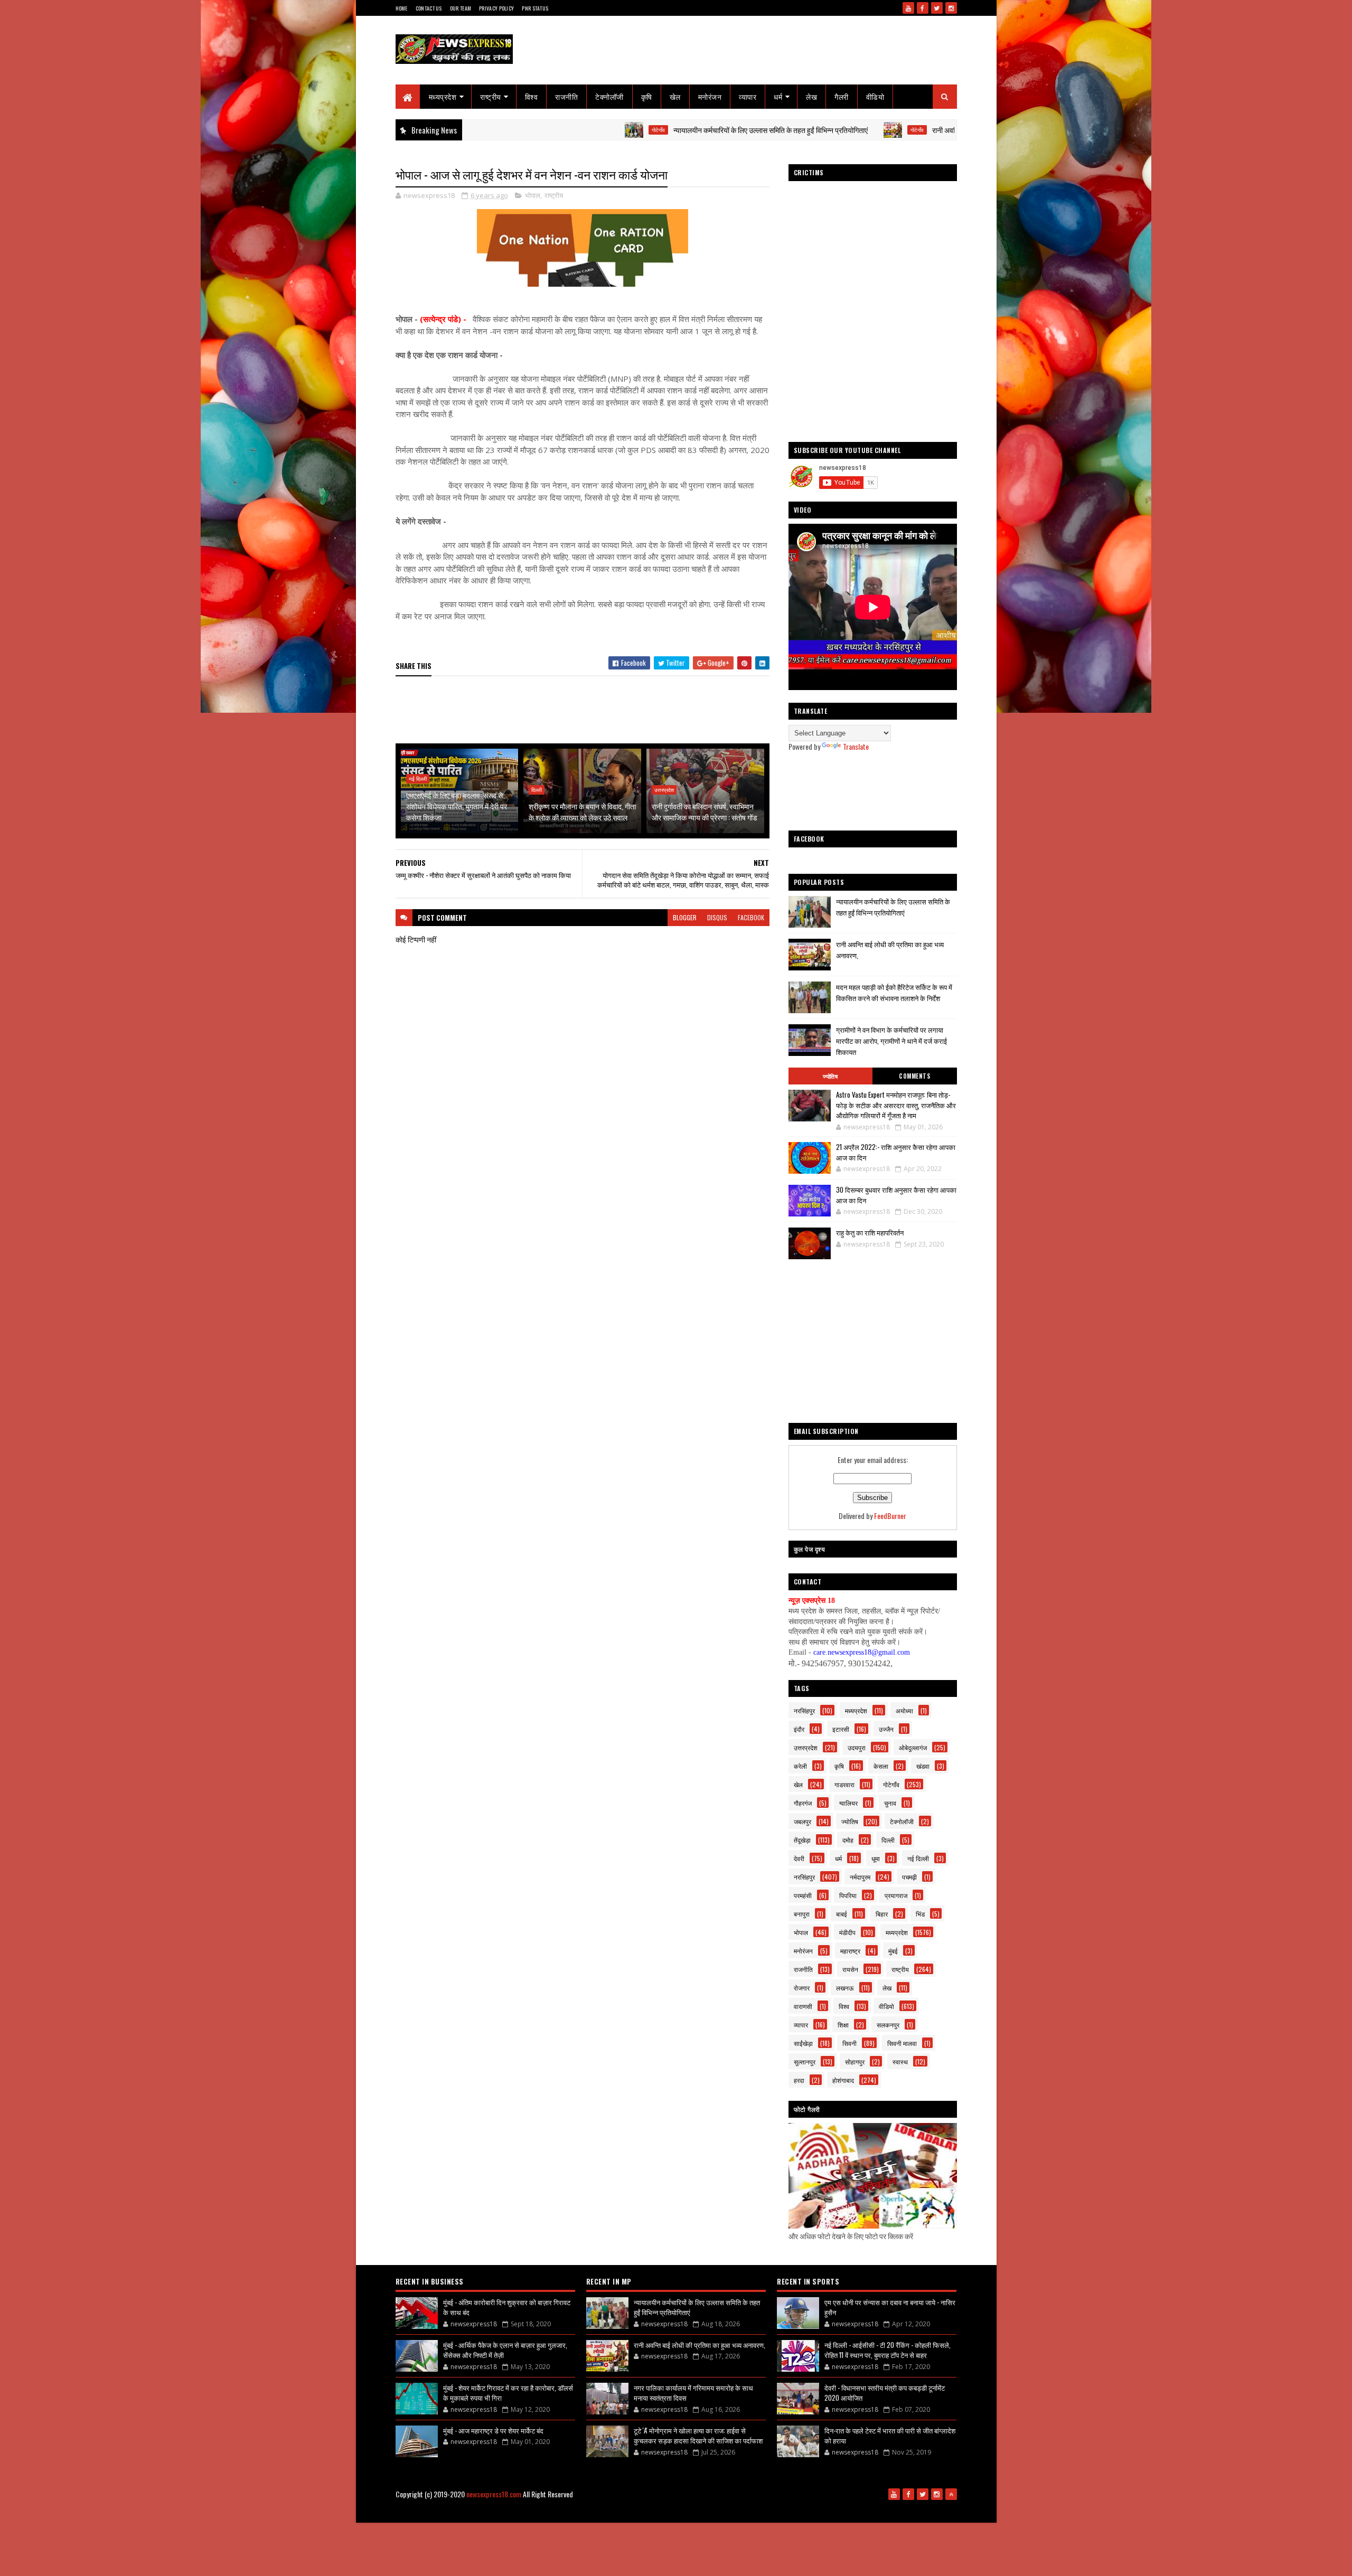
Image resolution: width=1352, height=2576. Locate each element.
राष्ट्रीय (491, 96)
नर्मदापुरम (860, 1877)
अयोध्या (904, 1710)
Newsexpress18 (698, 2511)
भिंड (920, 1914)
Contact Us (429, 8)
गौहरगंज (803, 1803)
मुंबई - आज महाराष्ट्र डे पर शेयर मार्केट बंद (493, 2430)
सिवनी (849, 2043)
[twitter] (937, 8)
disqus (717, 917)
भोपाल (533, 195)
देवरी (799, 1858)
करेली (800, 1766)
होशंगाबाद (843, 2080)
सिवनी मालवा (902, 2043)
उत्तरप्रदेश (664, 790)
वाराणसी (803, 2006)
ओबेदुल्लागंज (913, 1747)
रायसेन (850, 1969)
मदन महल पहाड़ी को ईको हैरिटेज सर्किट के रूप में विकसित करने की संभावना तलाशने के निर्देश (894, 992)
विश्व (532, 96)
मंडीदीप (847, 1932)
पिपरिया (848, 1895)
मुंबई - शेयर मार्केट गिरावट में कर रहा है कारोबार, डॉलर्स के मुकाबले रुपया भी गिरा (508, 2393)
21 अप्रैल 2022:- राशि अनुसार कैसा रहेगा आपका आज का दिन (896, 1152)
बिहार (882, 1914)
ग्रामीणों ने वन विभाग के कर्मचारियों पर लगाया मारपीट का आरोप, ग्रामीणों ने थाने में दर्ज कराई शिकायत (891, 1041)
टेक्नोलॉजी (609, 96)
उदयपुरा (857, 1747)
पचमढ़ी (909, 1877)
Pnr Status (535, 8)
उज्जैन (886, 1729)
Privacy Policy (496, 8)
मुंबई (893, 1951)
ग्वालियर (848, 1803)
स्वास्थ (900, 2061)
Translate (856, 746)
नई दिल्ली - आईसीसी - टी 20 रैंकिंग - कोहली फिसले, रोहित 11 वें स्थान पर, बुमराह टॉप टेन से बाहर (888, 2350)
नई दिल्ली (418, 779)
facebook (751, 917)
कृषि (647, 96)
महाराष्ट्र (850, 1951)
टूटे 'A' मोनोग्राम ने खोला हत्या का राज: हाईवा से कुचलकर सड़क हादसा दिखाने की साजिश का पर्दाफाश (698, 2436)
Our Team (461, 8)
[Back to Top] (951, 2494)
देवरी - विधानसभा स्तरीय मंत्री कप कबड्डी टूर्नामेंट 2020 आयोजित (885, 2393)
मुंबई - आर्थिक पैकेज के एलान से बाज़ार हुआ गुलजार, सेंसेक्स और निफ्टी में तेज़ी (505, 2350)
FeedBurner (890, 1516)
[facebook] (923, 8)
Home (402, 8)
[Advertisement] (588, 711)
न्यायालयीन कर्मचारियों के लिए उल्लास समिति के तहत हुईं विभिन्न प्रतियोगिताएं (654, 130)
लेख (811, 96)
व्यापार (748, 96)
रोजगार (802, 1988)
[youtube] (908, 8)
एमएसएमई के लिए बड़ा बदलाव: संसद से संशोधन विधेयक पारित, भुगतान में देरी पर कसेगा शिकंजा (457, 806)
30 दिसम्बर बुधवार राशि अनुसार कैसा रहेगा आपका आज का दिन (896, 1195)
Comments (914, 1076)
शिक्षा (843, 2025)
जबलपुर (802, 1821)
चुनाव (890, 1803)
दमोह (848, 1840)
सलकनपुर (888, 2025)
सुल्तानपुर (805, 2061)
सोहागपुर (855, 2061)
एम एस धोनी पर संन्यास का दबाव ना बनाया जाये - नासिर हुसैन (890, 2307)
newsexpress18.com (494, 2494)
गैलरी (842, 96)
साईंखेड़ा (803, 2043)
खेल (675, 96)
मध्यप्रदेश (443, 96)
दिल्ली (537, 790)
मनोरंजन (710, 96)
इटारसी (841, 1729)
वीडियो (875, 96)
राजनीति (566, 96)
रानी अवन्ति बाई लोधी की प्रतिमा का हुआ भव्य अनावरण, (885, 130)
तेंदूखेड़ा (802, 1840)
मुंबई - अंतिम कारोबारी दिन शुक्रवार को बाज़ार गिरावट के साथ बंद (507, 2307)
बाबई (842, 1914)
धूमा (876, 1858)
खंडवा (923, 1766)
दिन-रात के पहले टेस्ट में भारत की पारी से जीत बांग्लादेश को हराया (890, 2436)
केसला (881, 1766)
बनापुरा (802, 1914)
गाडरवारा (844, 1784)
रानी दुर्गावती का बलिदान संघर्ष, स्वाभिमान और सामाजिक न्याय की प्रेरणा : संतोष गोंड (705, 812)
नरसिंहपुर (804, 1710)
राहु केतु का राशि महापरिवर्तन (870, 1232)
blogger (685, 917)
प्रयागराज (896, 1895)
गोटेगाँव (542, 130)
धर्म (778, 96)
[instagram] (951, 8)
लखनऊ (845, 1988)
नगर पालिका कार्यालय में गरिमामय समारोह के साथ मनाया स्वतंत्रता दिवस (693, 2393)
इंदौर (799, 1729)
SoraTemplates (616, 2511)
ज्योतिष (830, 1076)
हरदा (799, 2080)
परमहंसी (803, 1895)
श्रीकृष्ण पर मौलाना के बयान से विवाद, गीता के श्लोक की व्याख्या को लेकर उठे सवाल (582, 812)
